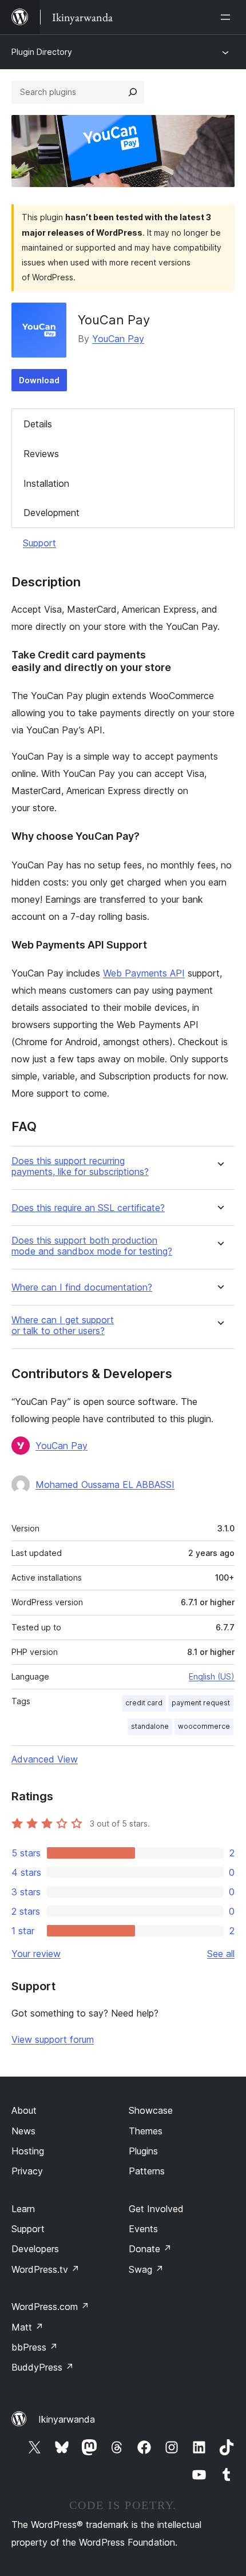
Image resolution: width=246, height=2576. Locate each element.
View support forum (53, 2039)
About (24, 2110)
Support (39, 543)
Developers (35, 2249)
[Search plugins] (133, 92)
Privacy (27, 2171)
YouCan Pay (118, 339)
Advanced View (45, 1759)
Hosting (28, 2151)
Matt (27, 2327)
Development (51, 513)
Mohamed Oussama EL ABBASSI (105, 1485)
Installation (46, 483)
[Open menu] (228, 17)
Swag (146, 2269)
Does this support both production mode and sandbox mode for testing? (92, 1246)
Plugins (143, 2151)
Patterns (147, 2171)
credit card (144, 1703)
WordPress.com (50, 2307)
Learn (23, 2209)
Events (143, 2229)
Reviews (41, 454)
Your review (36, 1954)
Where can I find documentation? (82, 1287)
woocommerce (204, 1726)
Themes (146, 2131)
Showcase (151, 2110)
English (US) (212, 1676)
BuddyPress (43, 2367)
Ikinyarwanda (67, 2419)
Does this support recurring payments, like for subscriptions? (80, 1166)
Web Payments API (144, 973)
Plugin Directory (42, 52)
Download (39, 380)
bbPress (35, 2347)
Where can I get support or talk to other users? (63, 1325)
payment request (201, 1703)
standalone (150, 1726)
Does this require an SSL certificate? (88, 1208)
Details (38, 424)
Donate (150, 2249)
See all (221, 1954)
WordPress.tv (45, 2269)
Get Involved (156, 2209)
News (23, 2131)
